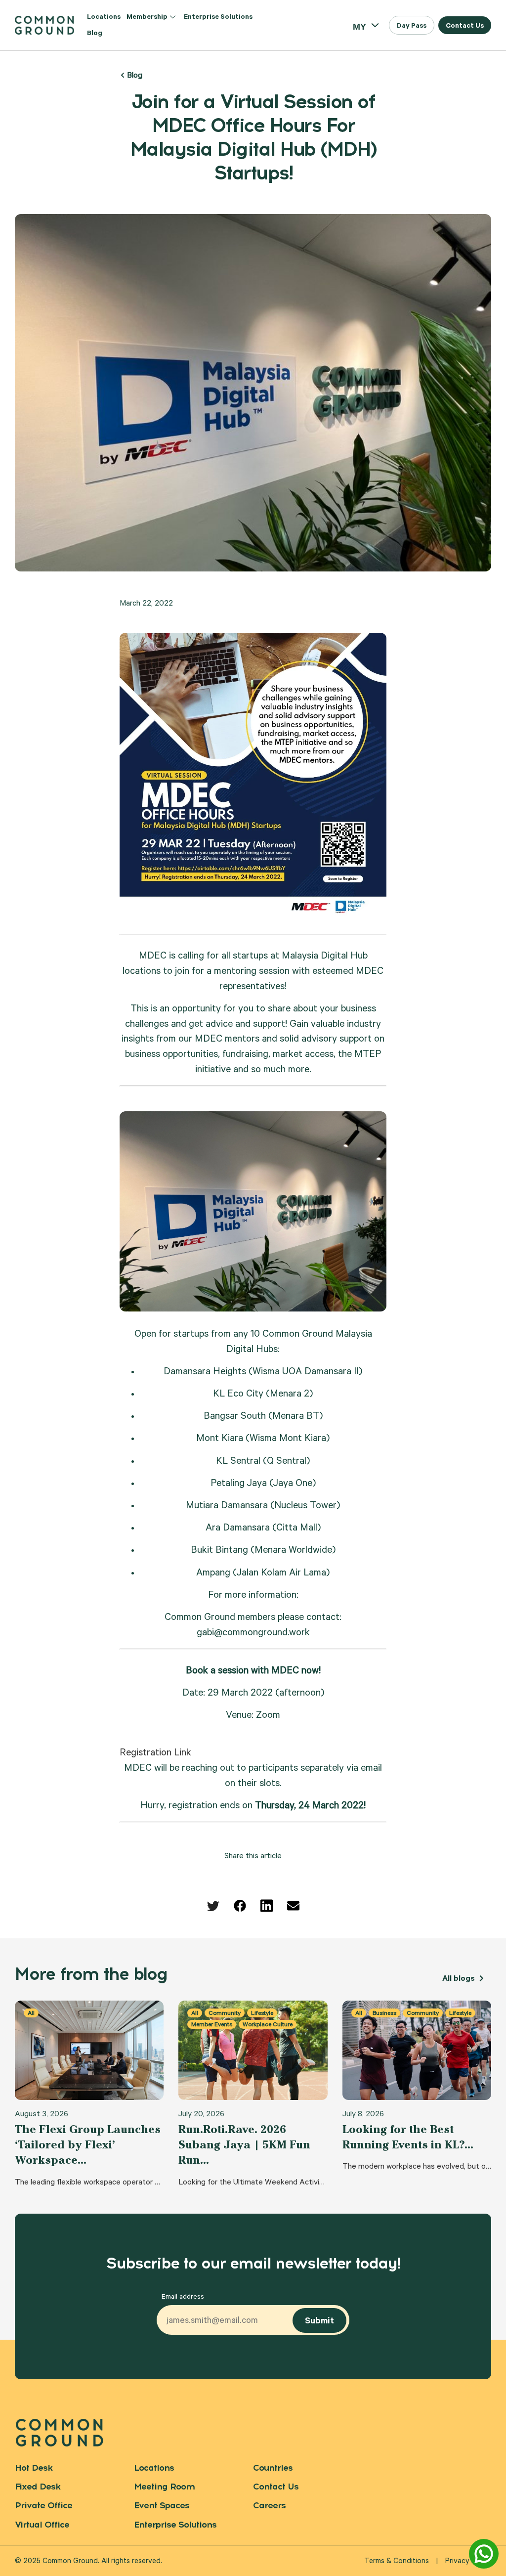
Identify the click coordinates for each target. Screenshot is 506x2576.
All (31, 2013)
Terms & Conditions (397, 2562)
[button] (412, 25)
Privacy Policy (468, 2562)
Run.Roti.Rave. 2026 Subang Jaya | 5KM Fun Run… (244, 2144)
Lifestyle (262, 2013)
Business (384, 2013)
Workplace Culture (268, 2024)
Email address (183, 2298)
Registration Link (155, 1754)
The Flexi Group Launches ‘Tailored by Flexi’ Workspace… (88, 2144)
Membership (147, 18)
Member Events (212, 2024)
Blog (95, 34)
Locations (104, 18)
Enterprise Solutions (218, 18)
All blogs (460, 1979)
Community (225, 2013)
